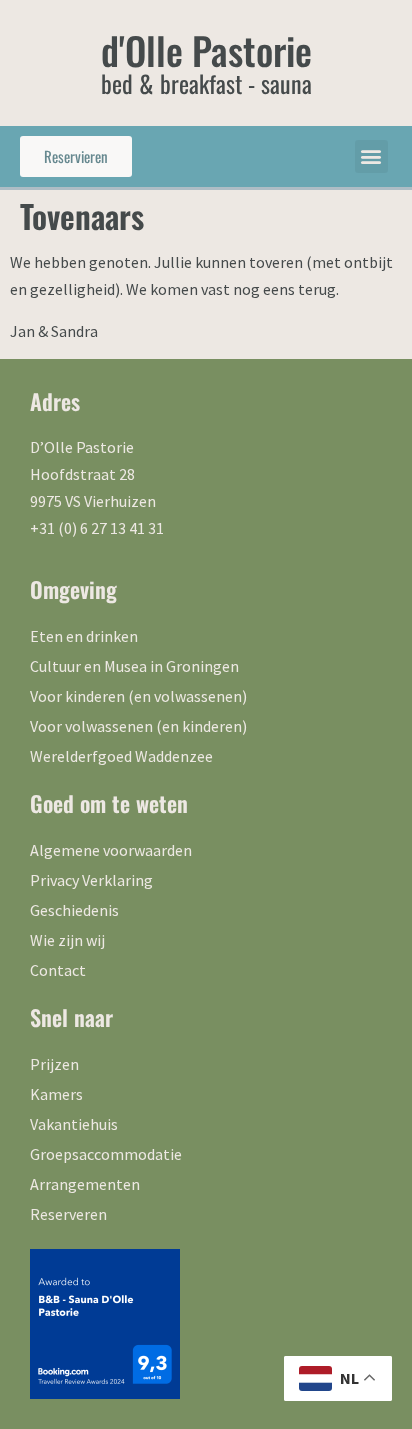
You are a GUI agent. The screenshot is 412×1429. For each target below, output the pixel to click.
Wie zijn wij (67, 940)
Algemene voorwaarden (111, 850)
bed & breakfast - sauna (206, 83)
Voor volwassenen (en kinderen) (138, 726)
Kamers (56, 1094)
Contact (58, 970)
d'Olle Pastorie (206, 50)
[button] (371, 156)
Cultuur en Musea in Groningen (134, 666)
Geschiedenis (74, 910)
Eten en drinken (84, 636)
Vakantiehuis (74, 1124)
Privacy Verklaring (91, 880)
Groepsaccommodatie (106, 1154)
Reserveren (68, 1214)
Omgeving (73, 589)
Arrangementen (85, 1184)
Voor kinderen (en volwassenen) (138, 696)
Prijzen (54, 1064)
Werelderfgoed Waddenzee (121, 756)
